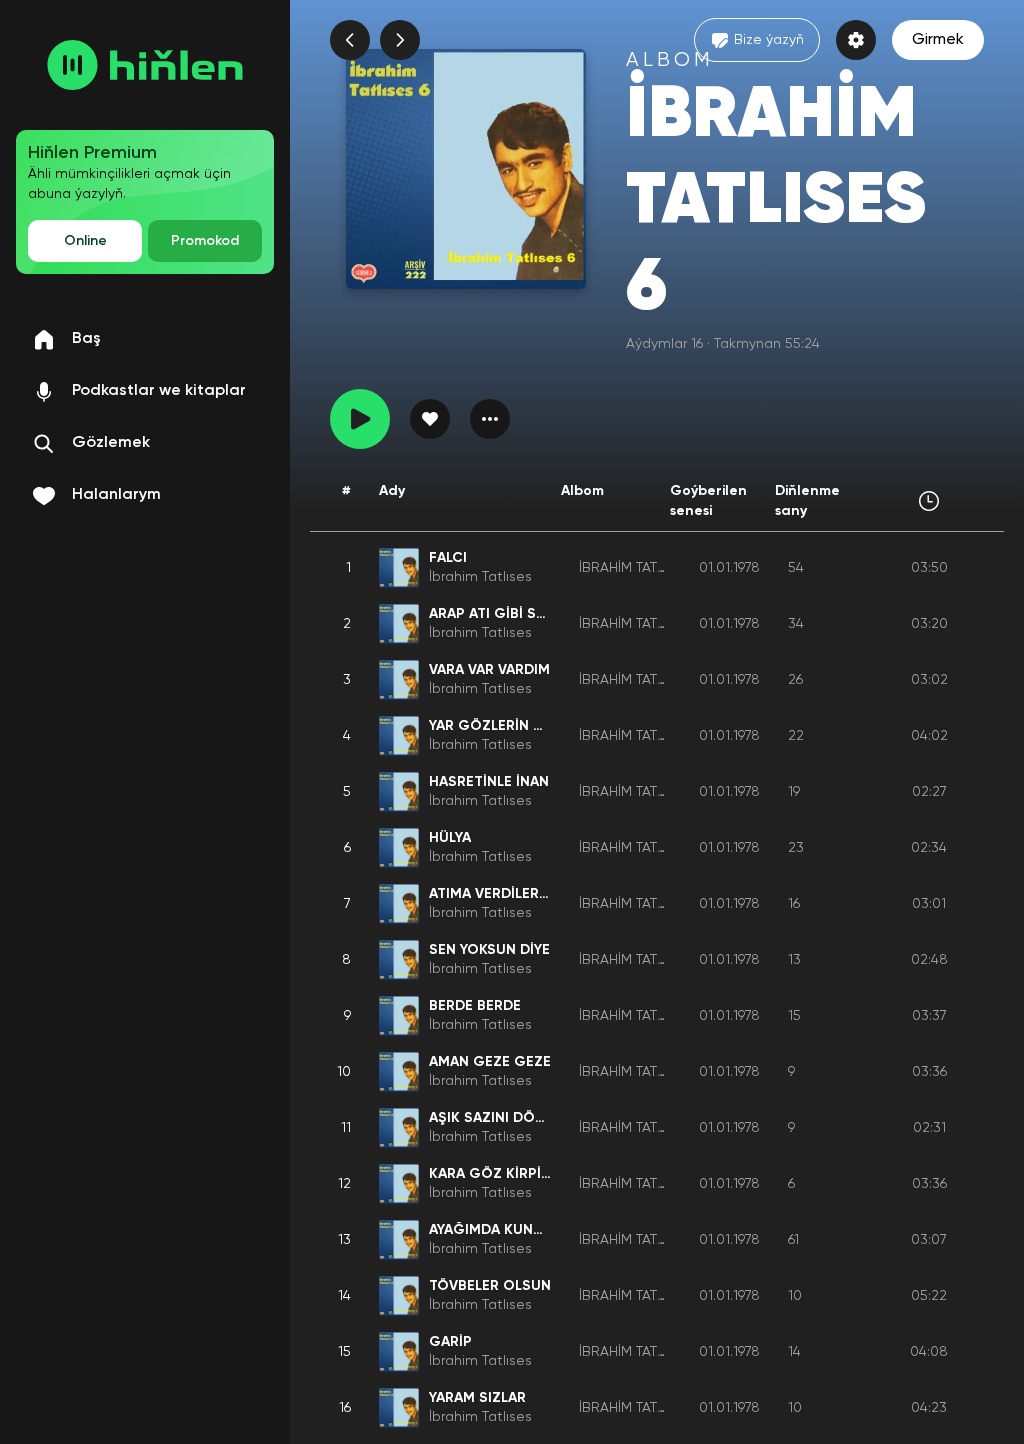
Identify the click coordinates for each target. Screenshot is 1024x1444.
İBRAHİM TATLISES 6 (641, 568)
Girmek (938, 40)
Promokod (205, 241)
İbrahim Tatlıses (480, 577)
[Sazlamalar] (856, 40)
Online (85, 241)
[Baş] (145, 65)
